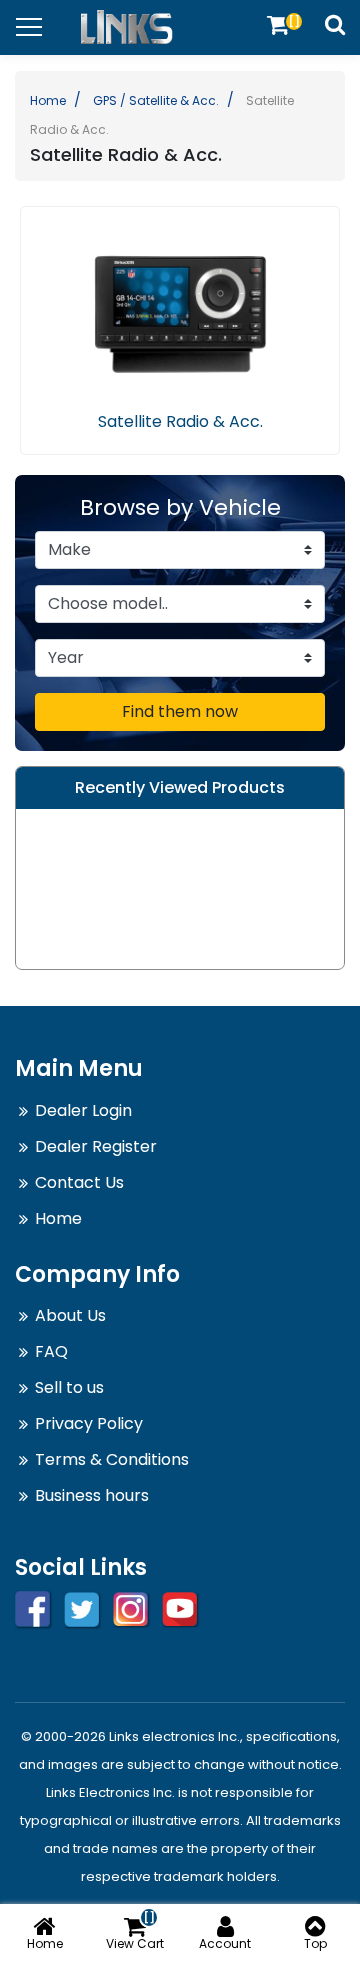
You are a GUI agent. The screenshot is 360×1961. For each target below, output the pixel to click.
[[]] (278, 24)
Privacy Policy (89, 1423)
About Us (70, 1315)
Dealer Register (96, 1146)
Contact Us (79, 1182)
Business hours (92, 1495)
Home (48, 100)
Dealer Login (83, 1110)
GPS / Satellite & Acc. (156, 100)
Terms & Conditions (112, 1459)
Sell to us (69, 1387)
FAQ (51, 1351)
